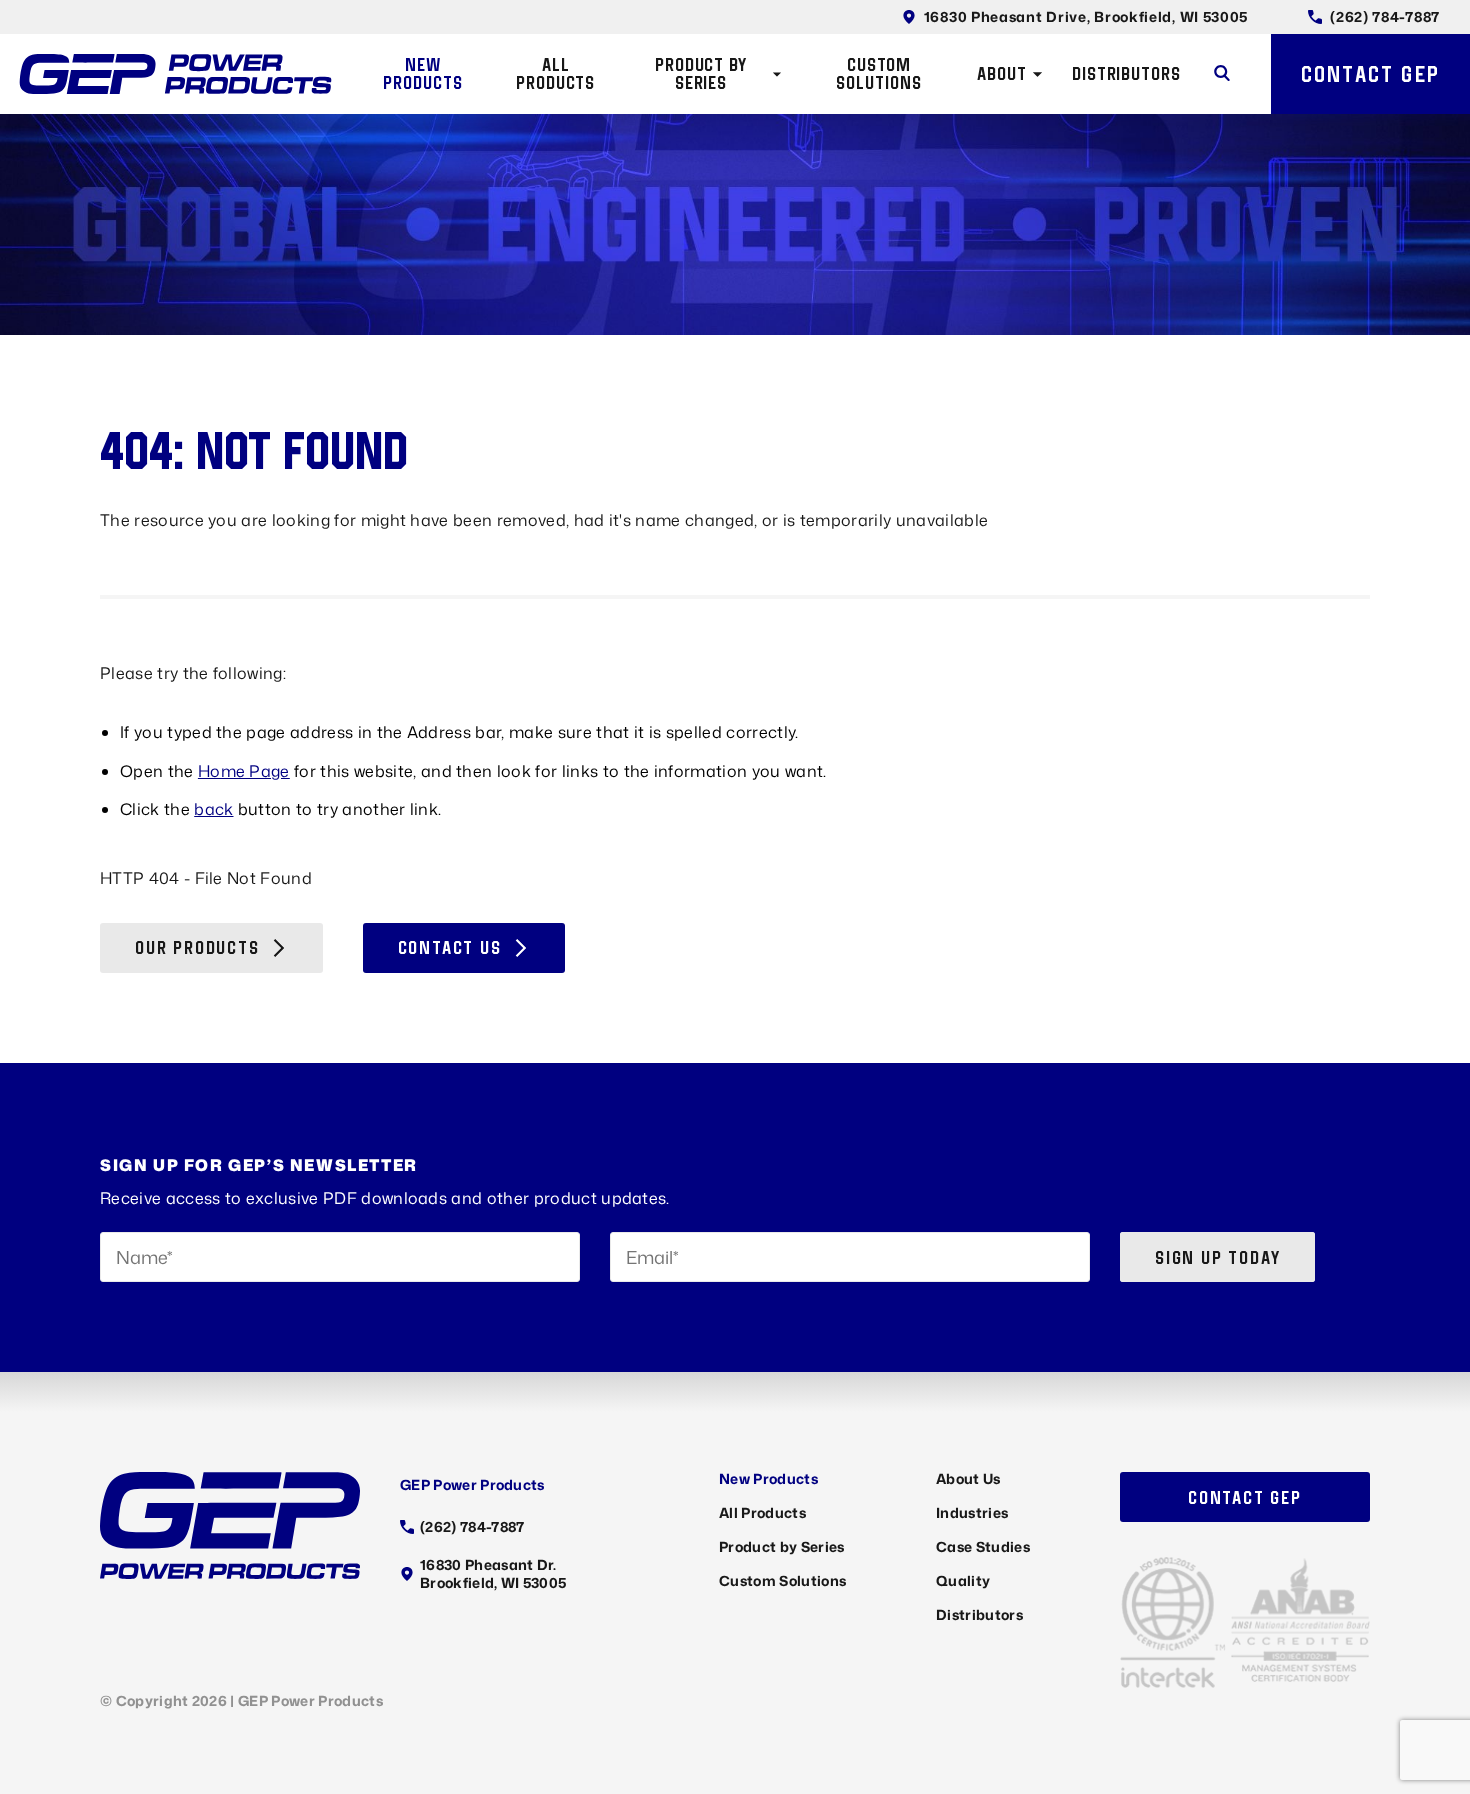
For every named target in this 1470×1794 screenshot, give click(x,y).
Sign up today (1217, 1257)
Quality (963, 1580)
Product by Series (701, 73)
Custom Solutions (878, 73)
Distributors (1126, 73)
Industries (972, 1512)
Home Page (244, 771)
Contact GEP (1370, 74)
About (1002, 73)
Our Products (197, 947)
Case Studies (983, 1546)
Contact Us (450, 947)
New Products (422, 73)
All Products (555, 73)
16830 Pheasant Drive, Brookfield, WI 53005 (1086, 16)
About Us (968, 1478)
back (213, 809)
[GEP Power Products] (175, 74)
